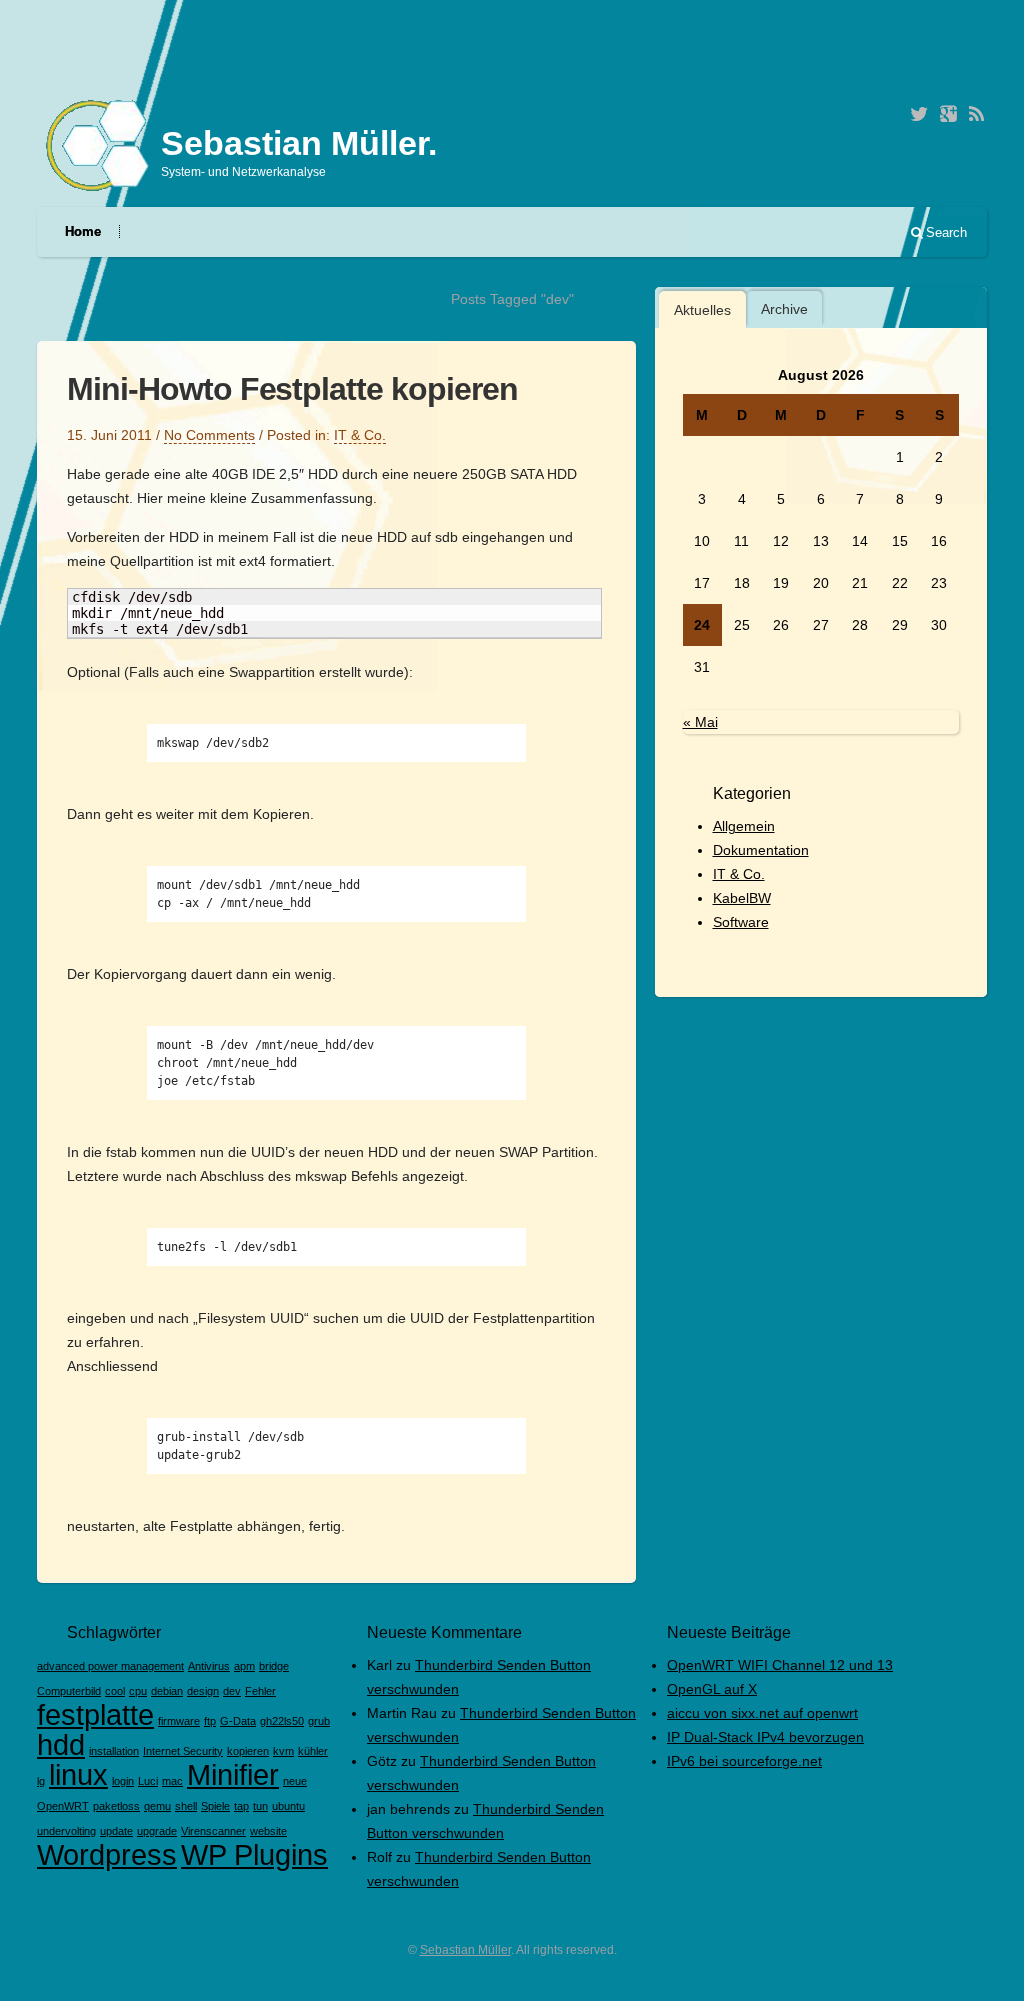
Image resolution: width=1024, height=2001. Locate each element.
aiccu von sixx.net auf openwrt (762, 1713)
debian (167, 1691)
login (123, 1781)
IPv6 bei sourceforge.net (744, 1761)
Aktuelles (702, 310)
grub (319, 1721)
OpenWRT (63, 1806)
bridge (274, 1666)
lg (41, 1781)
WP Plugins (254, 1854)
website (268, 1831)
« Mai (700, 722)
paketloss (116, 1806)
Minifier (233, 1774)
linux (78, 1774)
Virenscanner (213, 1831)
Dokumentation (761, 850)
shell (186, 1806)
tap (241, 1806)
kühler (313, 1751)
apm (244, 1666)
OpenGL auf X (712, 1689)
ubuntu (288, 1806)
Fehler (260, 1691)
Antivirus (209, 1666)
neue (295, 1781)
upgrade (157, 1831)
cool (115, 1691)
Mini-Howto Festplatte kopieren (292, 389)
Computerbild (69, 1691)
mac (172, 1781)
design (203, 1691)
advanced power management (110, 1666)
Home (83, 231)
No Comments (209, 435)
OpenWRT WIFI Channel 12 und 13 (780, 1665)
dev (232, 1691)
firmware (179, 1721)
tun (260, 1806)
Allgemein (744, 826)
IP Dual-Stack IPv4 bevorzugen (765, 1737)
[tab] (702, 309)
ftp (210, 1721)
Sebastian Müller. (299, 143)
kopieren (248, 1751)
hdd (61, 1744)
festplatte (95, 1714)
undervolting (66, 1831)
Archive (784, 309)
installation (114, 1751)
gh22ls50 (282, 1721)
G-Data (238, 1721)
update (116, 1831)
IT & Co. (360, 435)
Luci (148, 1781)
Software (741, 922)
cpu (138, 1691)
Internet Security (183, 1751)
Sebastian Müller (465, 1950)
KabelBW (742, 898)
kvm (283, 1751)
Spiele (215, 1806)
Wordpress (107, 1854)
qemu (157, 1806)
